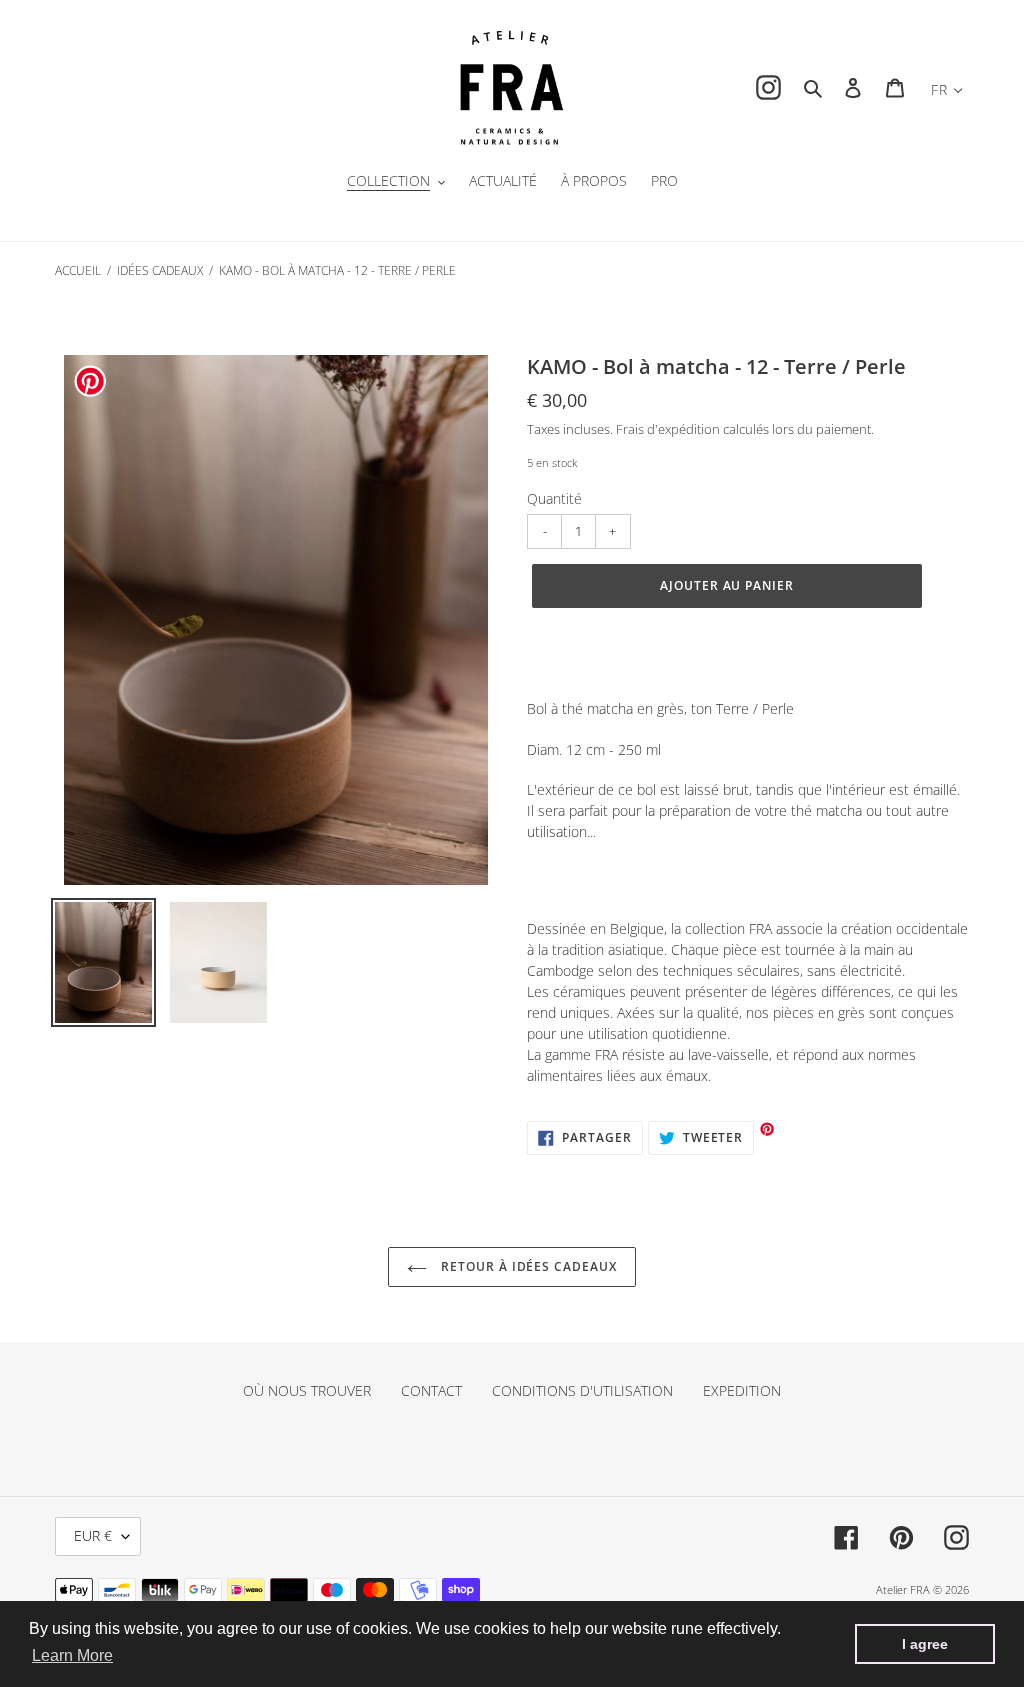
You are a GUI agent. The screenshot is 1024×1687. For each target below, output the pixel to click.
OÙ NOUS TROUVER (307, 1390)
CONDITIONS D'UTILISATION (582, 1390)
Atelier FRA (903, 1589)
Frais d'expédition (668, 429)
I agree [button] (925, 1644)
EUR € (93, 1535)
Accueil (78, 270)
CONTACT (431, 1390)
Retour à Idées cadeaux (527, 1266)
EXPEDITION (742, 1390)
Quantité (554, 498)
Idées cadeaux (160, 270)
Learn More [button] (72, 1655)
